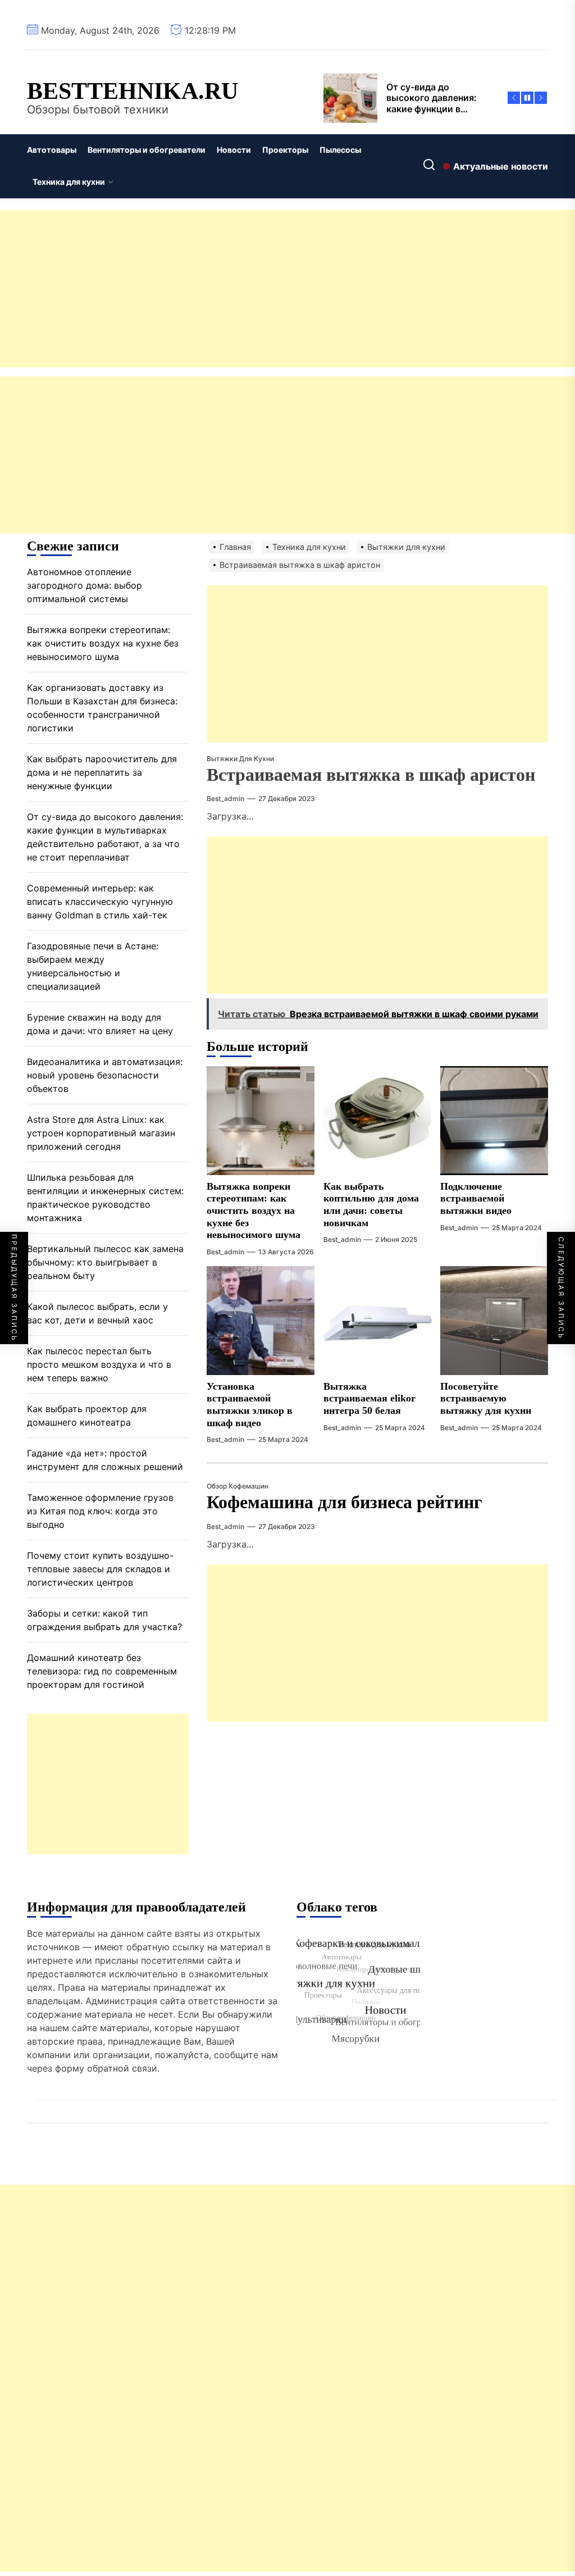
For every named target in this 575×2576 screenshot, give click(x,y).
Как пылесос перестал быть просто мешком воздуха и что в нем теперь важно (99, 1364)
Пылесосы (340, 150)
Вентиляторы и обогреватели (147, 150)
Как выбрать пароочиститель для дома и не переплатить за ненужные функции (102, 772)
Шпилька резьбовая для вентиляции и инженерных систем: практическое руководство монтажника (105, 1198)
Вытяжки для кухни (240, 759)
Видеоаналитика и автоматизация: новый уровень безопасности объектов (105, 1075)
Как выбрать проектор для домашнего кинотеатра (87, 1416)
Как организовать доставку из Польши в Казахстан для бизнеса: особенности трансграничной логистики (102, 708)
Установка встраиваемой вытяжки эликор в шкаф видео (250, 1405)
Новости (234, 150)
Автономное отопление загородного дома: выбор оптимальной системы (85, 585)
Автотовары (52, 150)
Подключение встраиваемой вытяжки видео (476, 1198)
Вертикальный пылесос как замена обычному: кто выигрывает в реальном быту (105, 1262)
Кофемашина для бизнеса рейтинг (344, 1502)
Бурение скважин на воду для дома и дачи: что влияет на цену (100, 1024)
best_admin (225, 798)
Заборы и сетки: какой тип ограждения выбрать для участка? (104, 1620)
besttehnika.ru (133, 91)
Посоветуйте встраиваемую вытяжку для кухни (486, 1398)
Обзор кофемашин (238, 1486)
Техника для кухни (69, 182)
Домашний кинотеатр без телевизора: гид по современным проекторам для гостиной (102, 1671)
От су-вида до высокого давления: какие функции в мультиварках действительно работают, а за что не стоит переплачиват (105, 837)
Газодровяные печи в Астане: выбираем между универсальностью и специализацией (93, 966)
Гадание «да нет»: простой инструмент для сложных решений (105, 1460)
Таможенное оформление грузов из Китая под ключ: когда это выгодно (100, 1511)
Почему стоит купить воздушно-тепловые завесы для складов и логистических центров (100, 1569)
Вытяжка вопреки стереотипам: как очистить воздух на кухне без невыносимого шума (254, 1210)
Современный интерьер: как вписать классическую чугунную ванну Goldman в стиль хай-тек (100, 902)
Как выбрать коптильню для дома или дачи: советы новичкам (371, 1205)
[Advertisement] (287, 289)
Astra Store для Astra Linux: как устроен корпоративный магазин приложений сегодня (101, 1133)
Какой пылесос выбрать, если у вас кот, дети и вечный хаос (97, 1313)
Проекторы (285, 150)
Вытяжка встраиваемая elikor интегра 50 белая (369, 1398)
